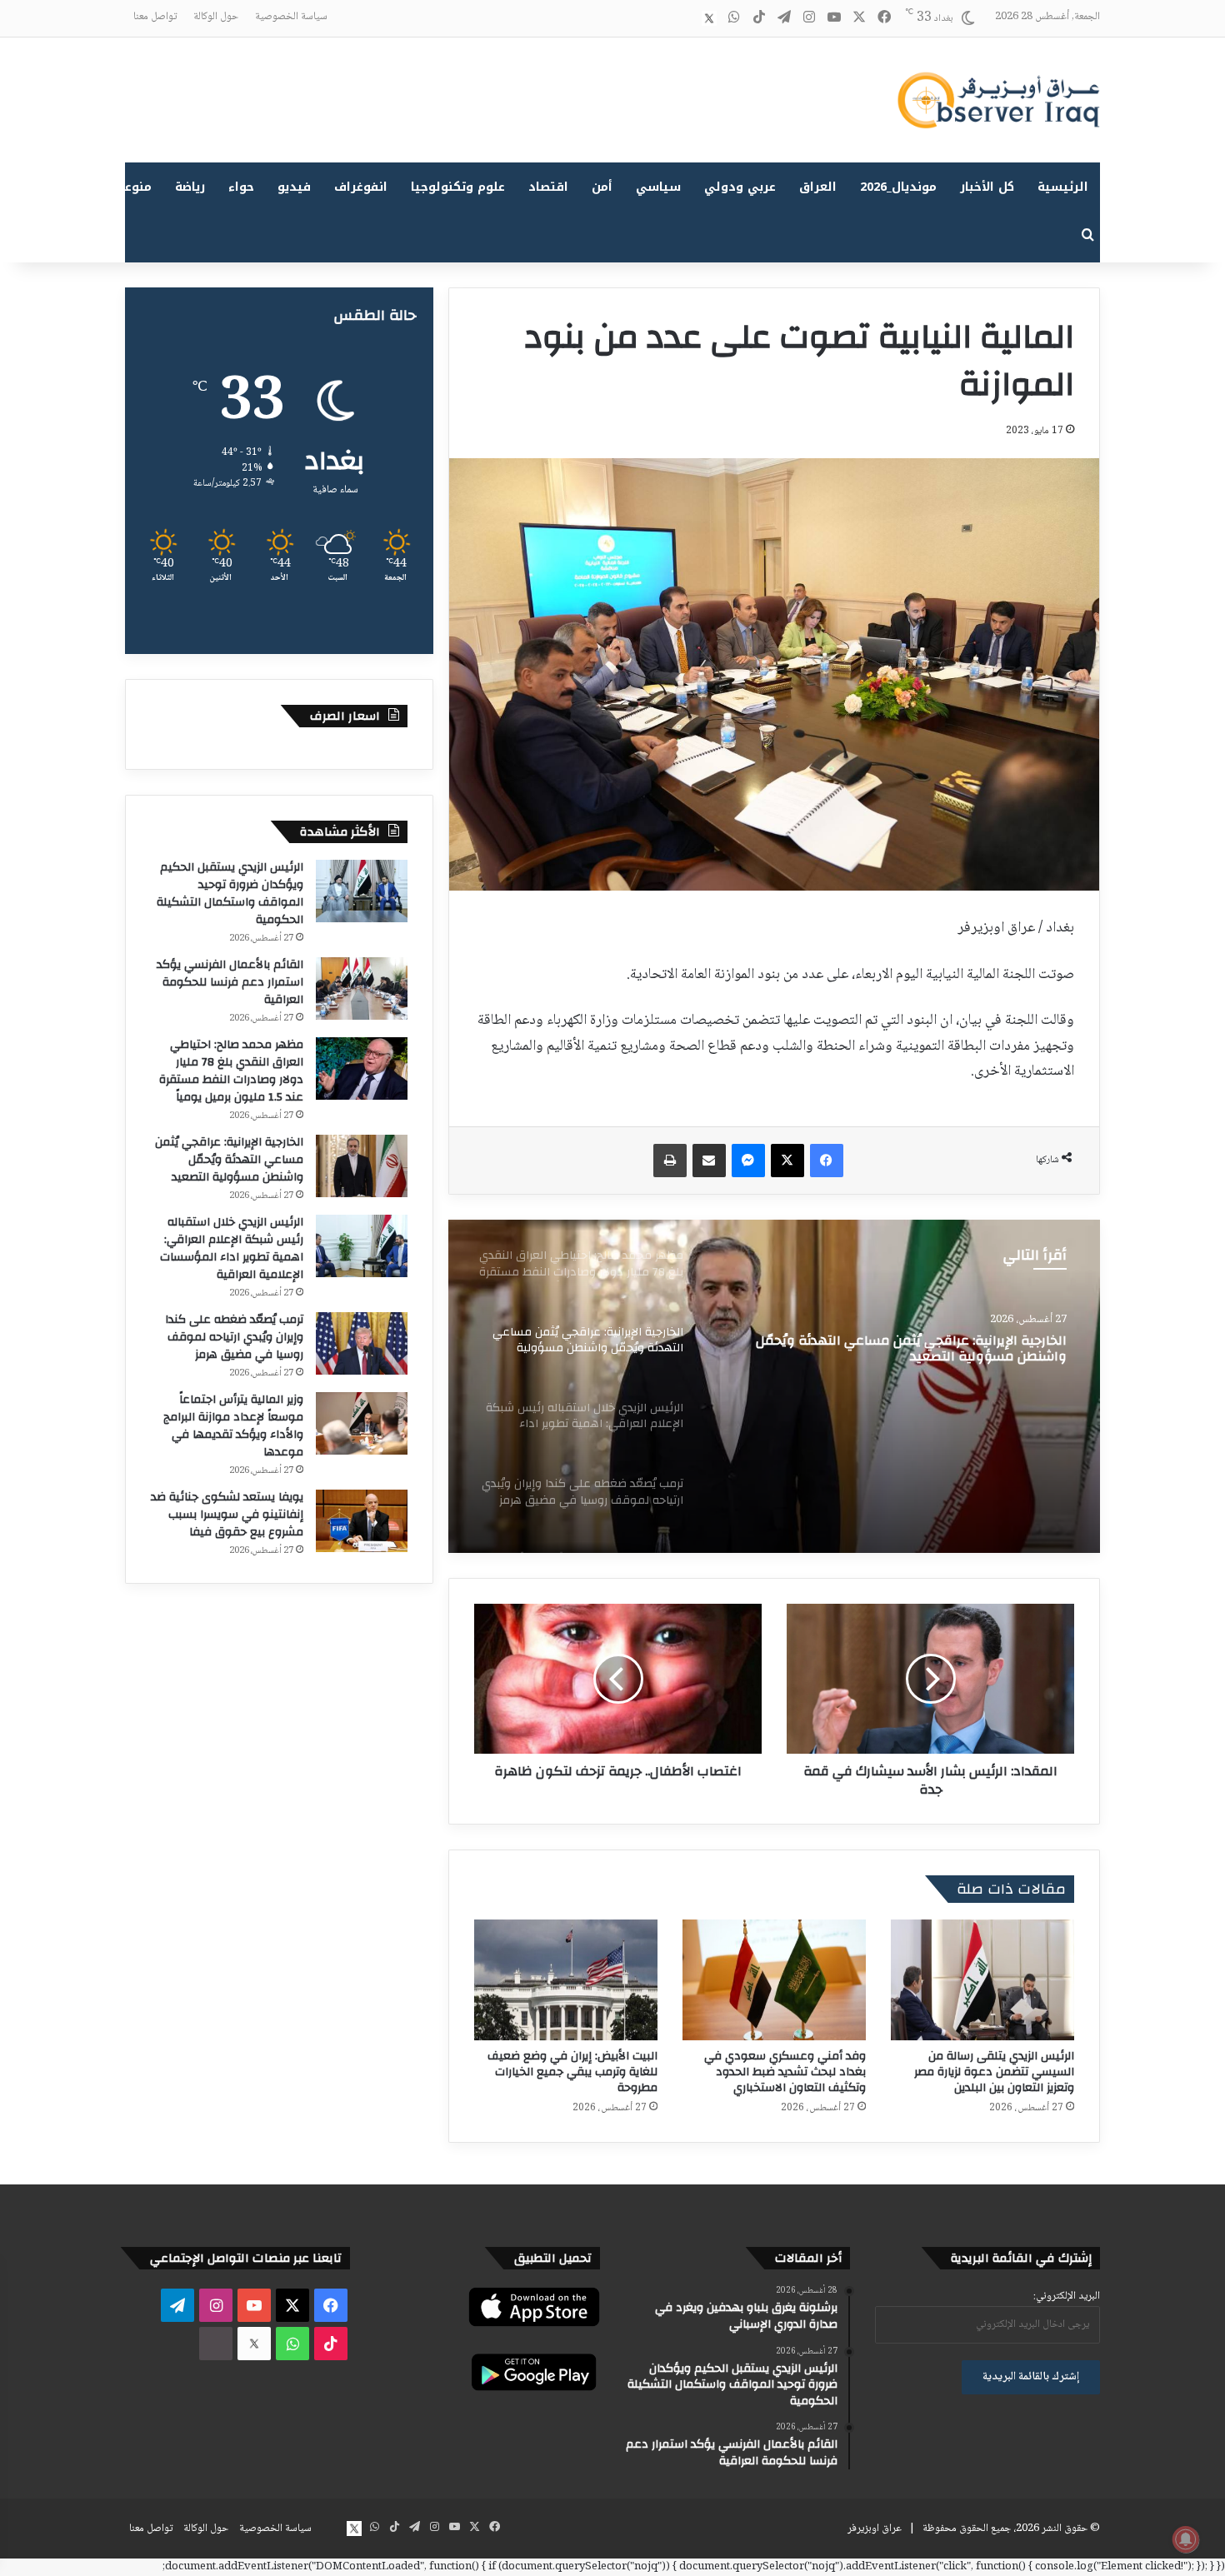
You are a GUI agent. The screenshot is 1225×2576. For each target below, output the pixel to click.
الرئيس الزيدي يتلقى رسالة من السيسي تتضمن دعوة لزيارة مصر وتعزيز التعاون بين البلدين (994, 2072)
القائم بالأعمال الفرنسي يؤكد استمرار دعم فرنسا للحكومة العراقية (230, 982)
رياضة (190, 187)
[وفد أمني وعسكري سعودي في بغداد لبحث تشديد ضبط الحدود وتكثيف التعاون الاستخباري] (774, 1980)
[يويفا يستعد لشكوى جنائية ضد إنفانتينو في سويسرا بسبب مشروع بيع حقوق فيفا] (362, 1521)
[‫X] (787, 1161)
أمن (602, 187)
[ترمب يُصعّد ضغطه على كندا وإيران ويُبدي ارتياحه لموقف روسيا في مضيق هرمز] (362, 1343)
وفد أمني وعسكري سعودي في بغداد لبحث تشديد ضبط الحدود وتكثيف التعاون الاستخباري (785, 2072)
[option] (774, 1386)
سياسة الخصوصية (291, 17)
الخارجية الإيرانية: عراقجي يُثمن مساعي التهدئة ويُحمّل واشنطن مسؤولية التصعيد (229, 1160)
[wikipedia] (684, 18)
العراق (818, 187)
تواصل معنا (155, 17)
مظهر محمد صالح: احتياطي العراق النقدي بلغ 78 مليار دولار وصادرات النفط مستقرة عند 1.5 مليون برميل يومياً (231, 1071)
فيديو (294, 187)
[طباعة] (670, 1161)
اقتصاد (548, 187)
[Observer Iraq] (998, 100)
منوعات (131, 187)
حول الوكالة (216, 17)
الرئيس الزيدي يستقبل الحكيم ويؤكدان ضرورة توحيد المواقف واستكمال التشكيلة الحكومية (230, 894)
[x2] (709, 18)
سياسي (658, 187)
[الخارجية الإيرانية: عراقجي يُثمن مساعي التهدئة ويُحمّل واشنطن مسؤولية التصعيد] (362, 1166)
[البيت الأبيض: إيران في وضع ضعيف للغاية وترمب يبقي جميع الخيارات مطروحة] (566, 1980)
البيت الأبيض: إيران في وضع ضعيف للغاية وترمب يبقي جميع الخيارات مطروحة (572, 2072)
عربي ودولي (740, 187)
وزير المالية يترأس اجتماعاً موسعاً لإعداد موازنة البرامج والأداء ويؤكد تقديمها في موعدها (233, 1426)
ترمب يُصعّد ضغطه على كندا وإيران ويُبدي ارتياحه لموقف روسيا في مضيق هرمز (234, 1337)
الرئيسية (1063, 187)
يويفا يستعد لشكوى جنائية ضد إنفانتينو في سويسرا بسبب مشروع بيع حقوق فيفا (227, 1515)
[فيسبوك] (827, 1161)
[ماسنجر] (748, 1161)
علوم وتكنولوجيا (458, 187)
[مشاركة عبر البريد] (709, 1161)
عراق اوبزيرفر (875, 2529)
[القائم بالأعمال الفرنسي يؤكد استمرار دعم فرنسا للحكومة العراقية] (362, 988)
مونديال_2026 (898, 187)
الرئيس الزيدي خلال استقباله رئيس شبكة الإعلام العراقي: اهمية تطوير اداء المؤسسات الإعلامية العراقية (904, 1364)
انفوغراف (361, 187)
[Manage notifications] (1186, 2539)
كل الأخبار (987, 187)
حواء (241, 187)
